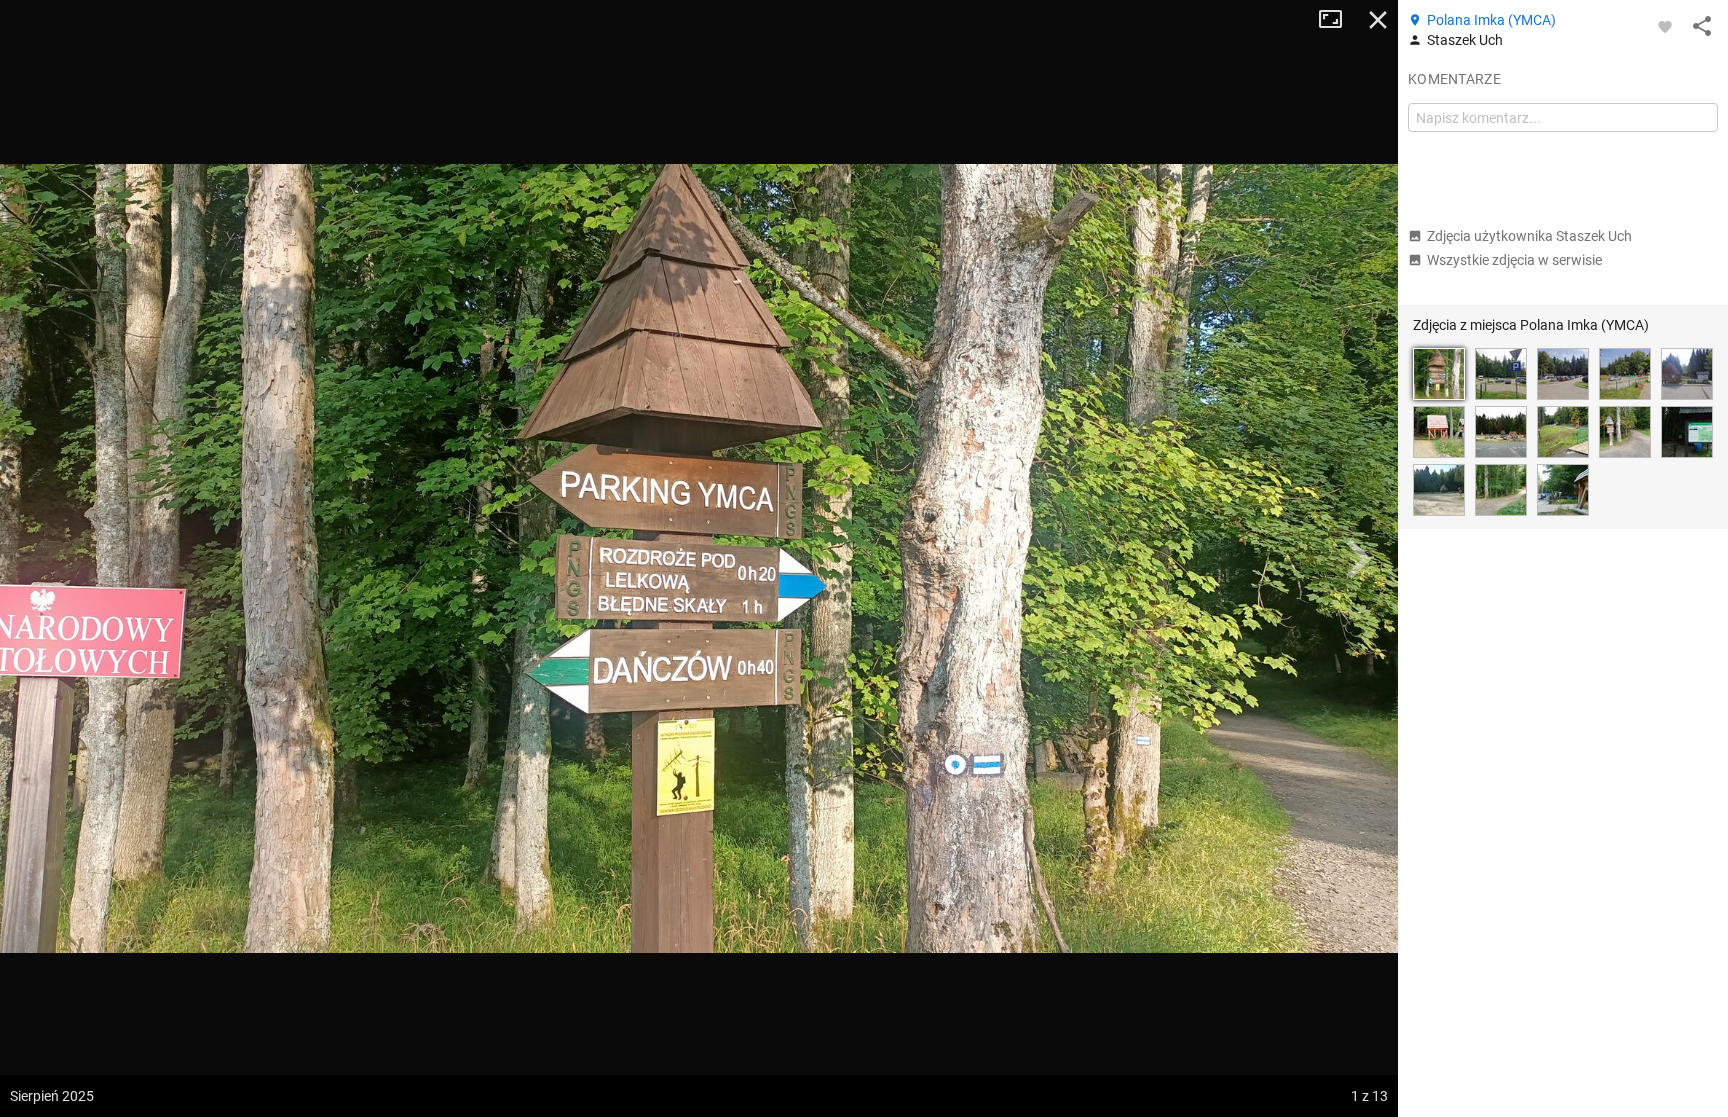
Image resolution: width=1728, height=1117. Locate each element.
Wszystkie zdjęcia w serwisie (1514, 260)
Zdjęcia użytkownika (1529, 236)
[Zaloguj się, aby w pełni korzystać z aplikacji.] (1665, 26)
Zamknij (1378, 20)
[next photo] (1358, 559)
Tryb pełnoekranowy (1338, 20)
